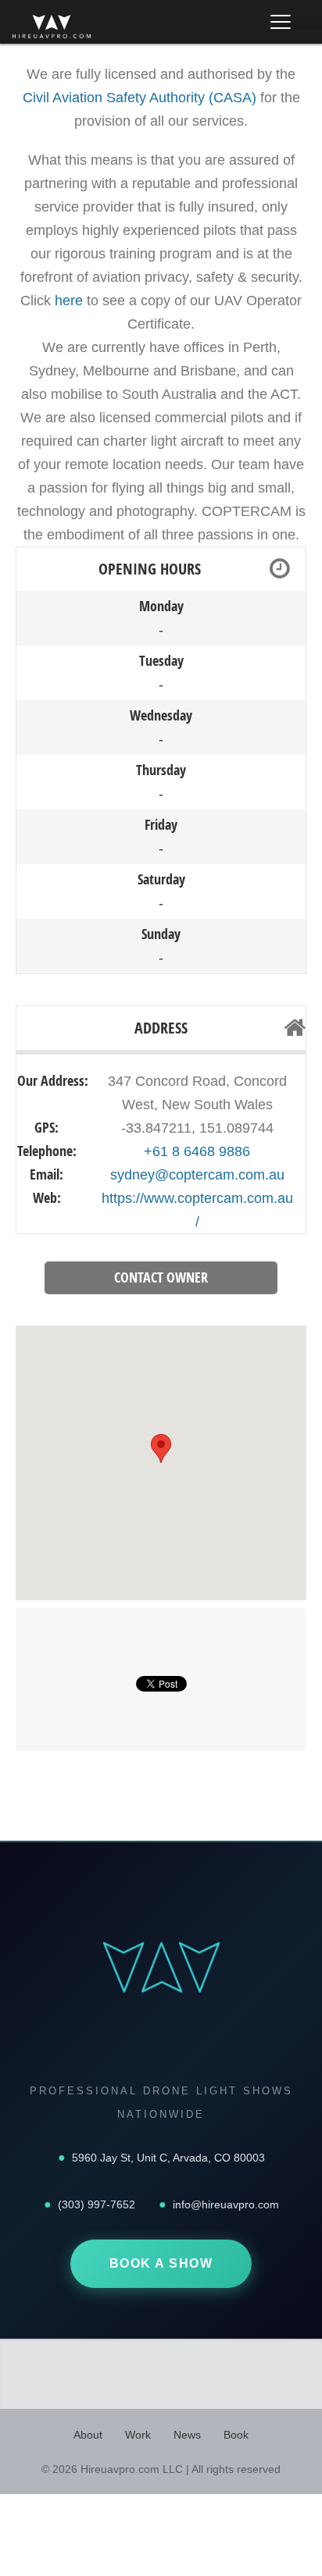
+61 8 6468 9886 (197, 1151)
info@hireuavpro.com (226, 2204)
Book (236, 2435)
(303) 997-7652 (97, 2204)
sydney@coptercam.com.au (197, 1175)
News (187, 2435)
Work (138, 2435)
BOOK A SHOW (161, 2263)
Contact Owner (161, 1277)
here (69, 301)
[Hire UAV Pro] (52, 27)
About (88, 2435)
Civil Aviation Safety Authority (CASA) (140, 98)
